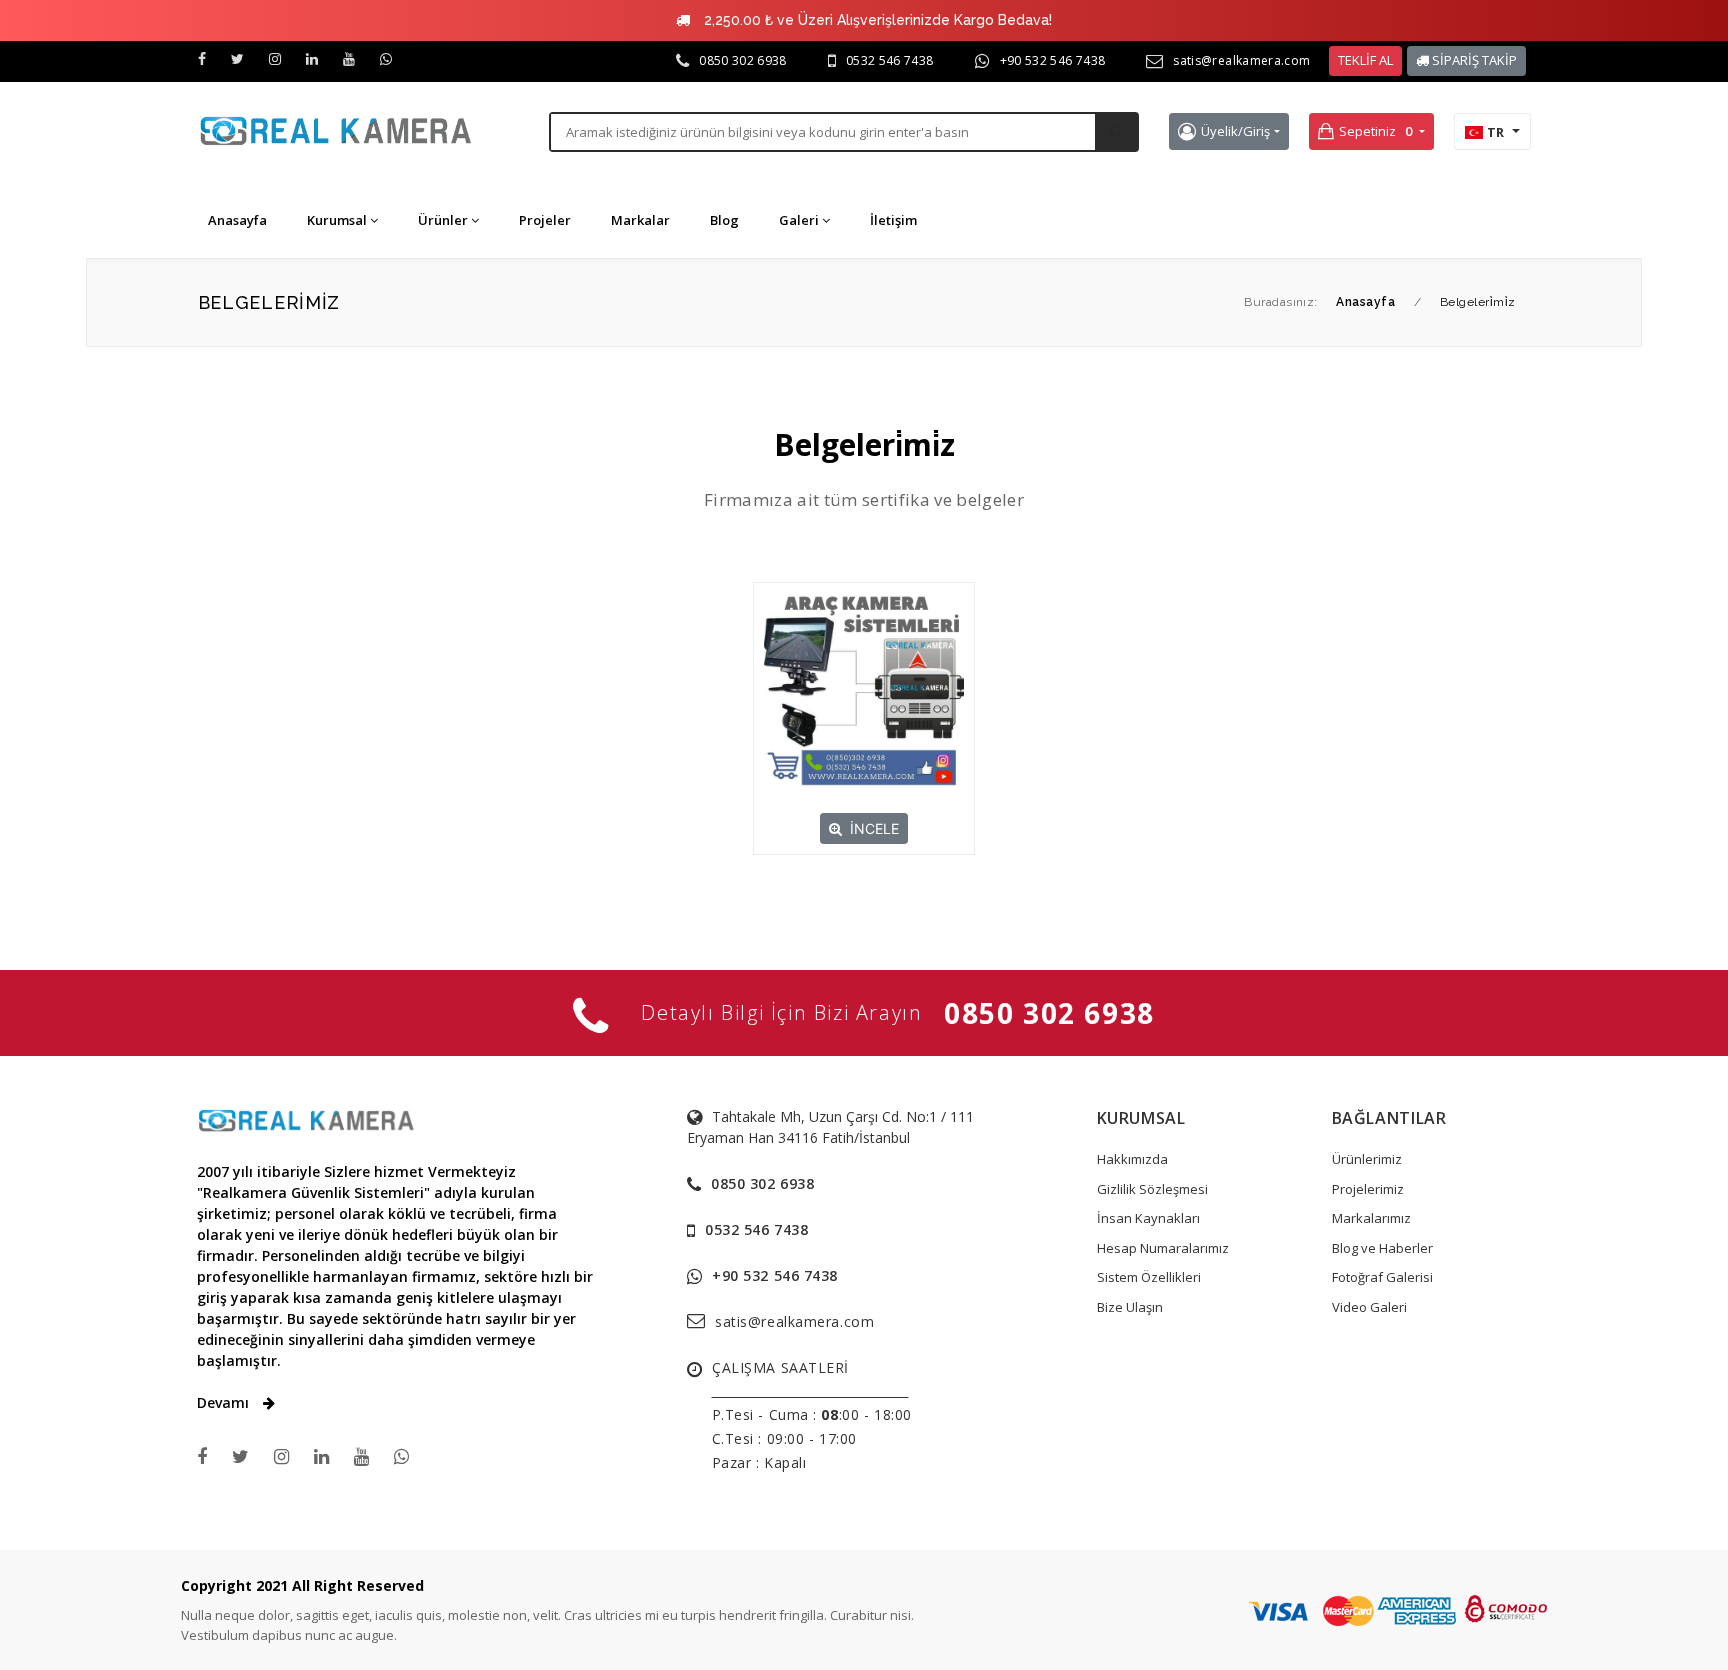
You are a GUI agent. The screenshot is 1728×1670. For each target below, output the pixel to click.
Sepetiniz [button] (1375, 131)
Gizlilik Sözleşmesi (1152, 1189)
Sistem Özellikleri (1149, 1277)
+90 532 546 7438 (1053, 60)
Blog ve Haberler (1382, 1248)
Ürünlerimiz (1367, 1159)
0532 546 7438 (890, 60)
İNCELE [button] (874, 828)
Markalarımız (1371, 1218)
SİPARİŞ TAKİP (1473, 60)
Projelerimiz (1368, 1189)
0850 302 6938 (743, 60)
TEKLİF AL (1365, 60)
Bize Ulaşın (1130, 1307)
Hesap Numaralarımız (1163, 1248)
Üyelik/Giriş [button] (1235, 131)
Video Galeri (1369, 1307)
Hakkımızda (1132, 1159)
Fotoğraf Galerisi (1382, 1277)
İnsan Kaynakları (1148, 1218)
